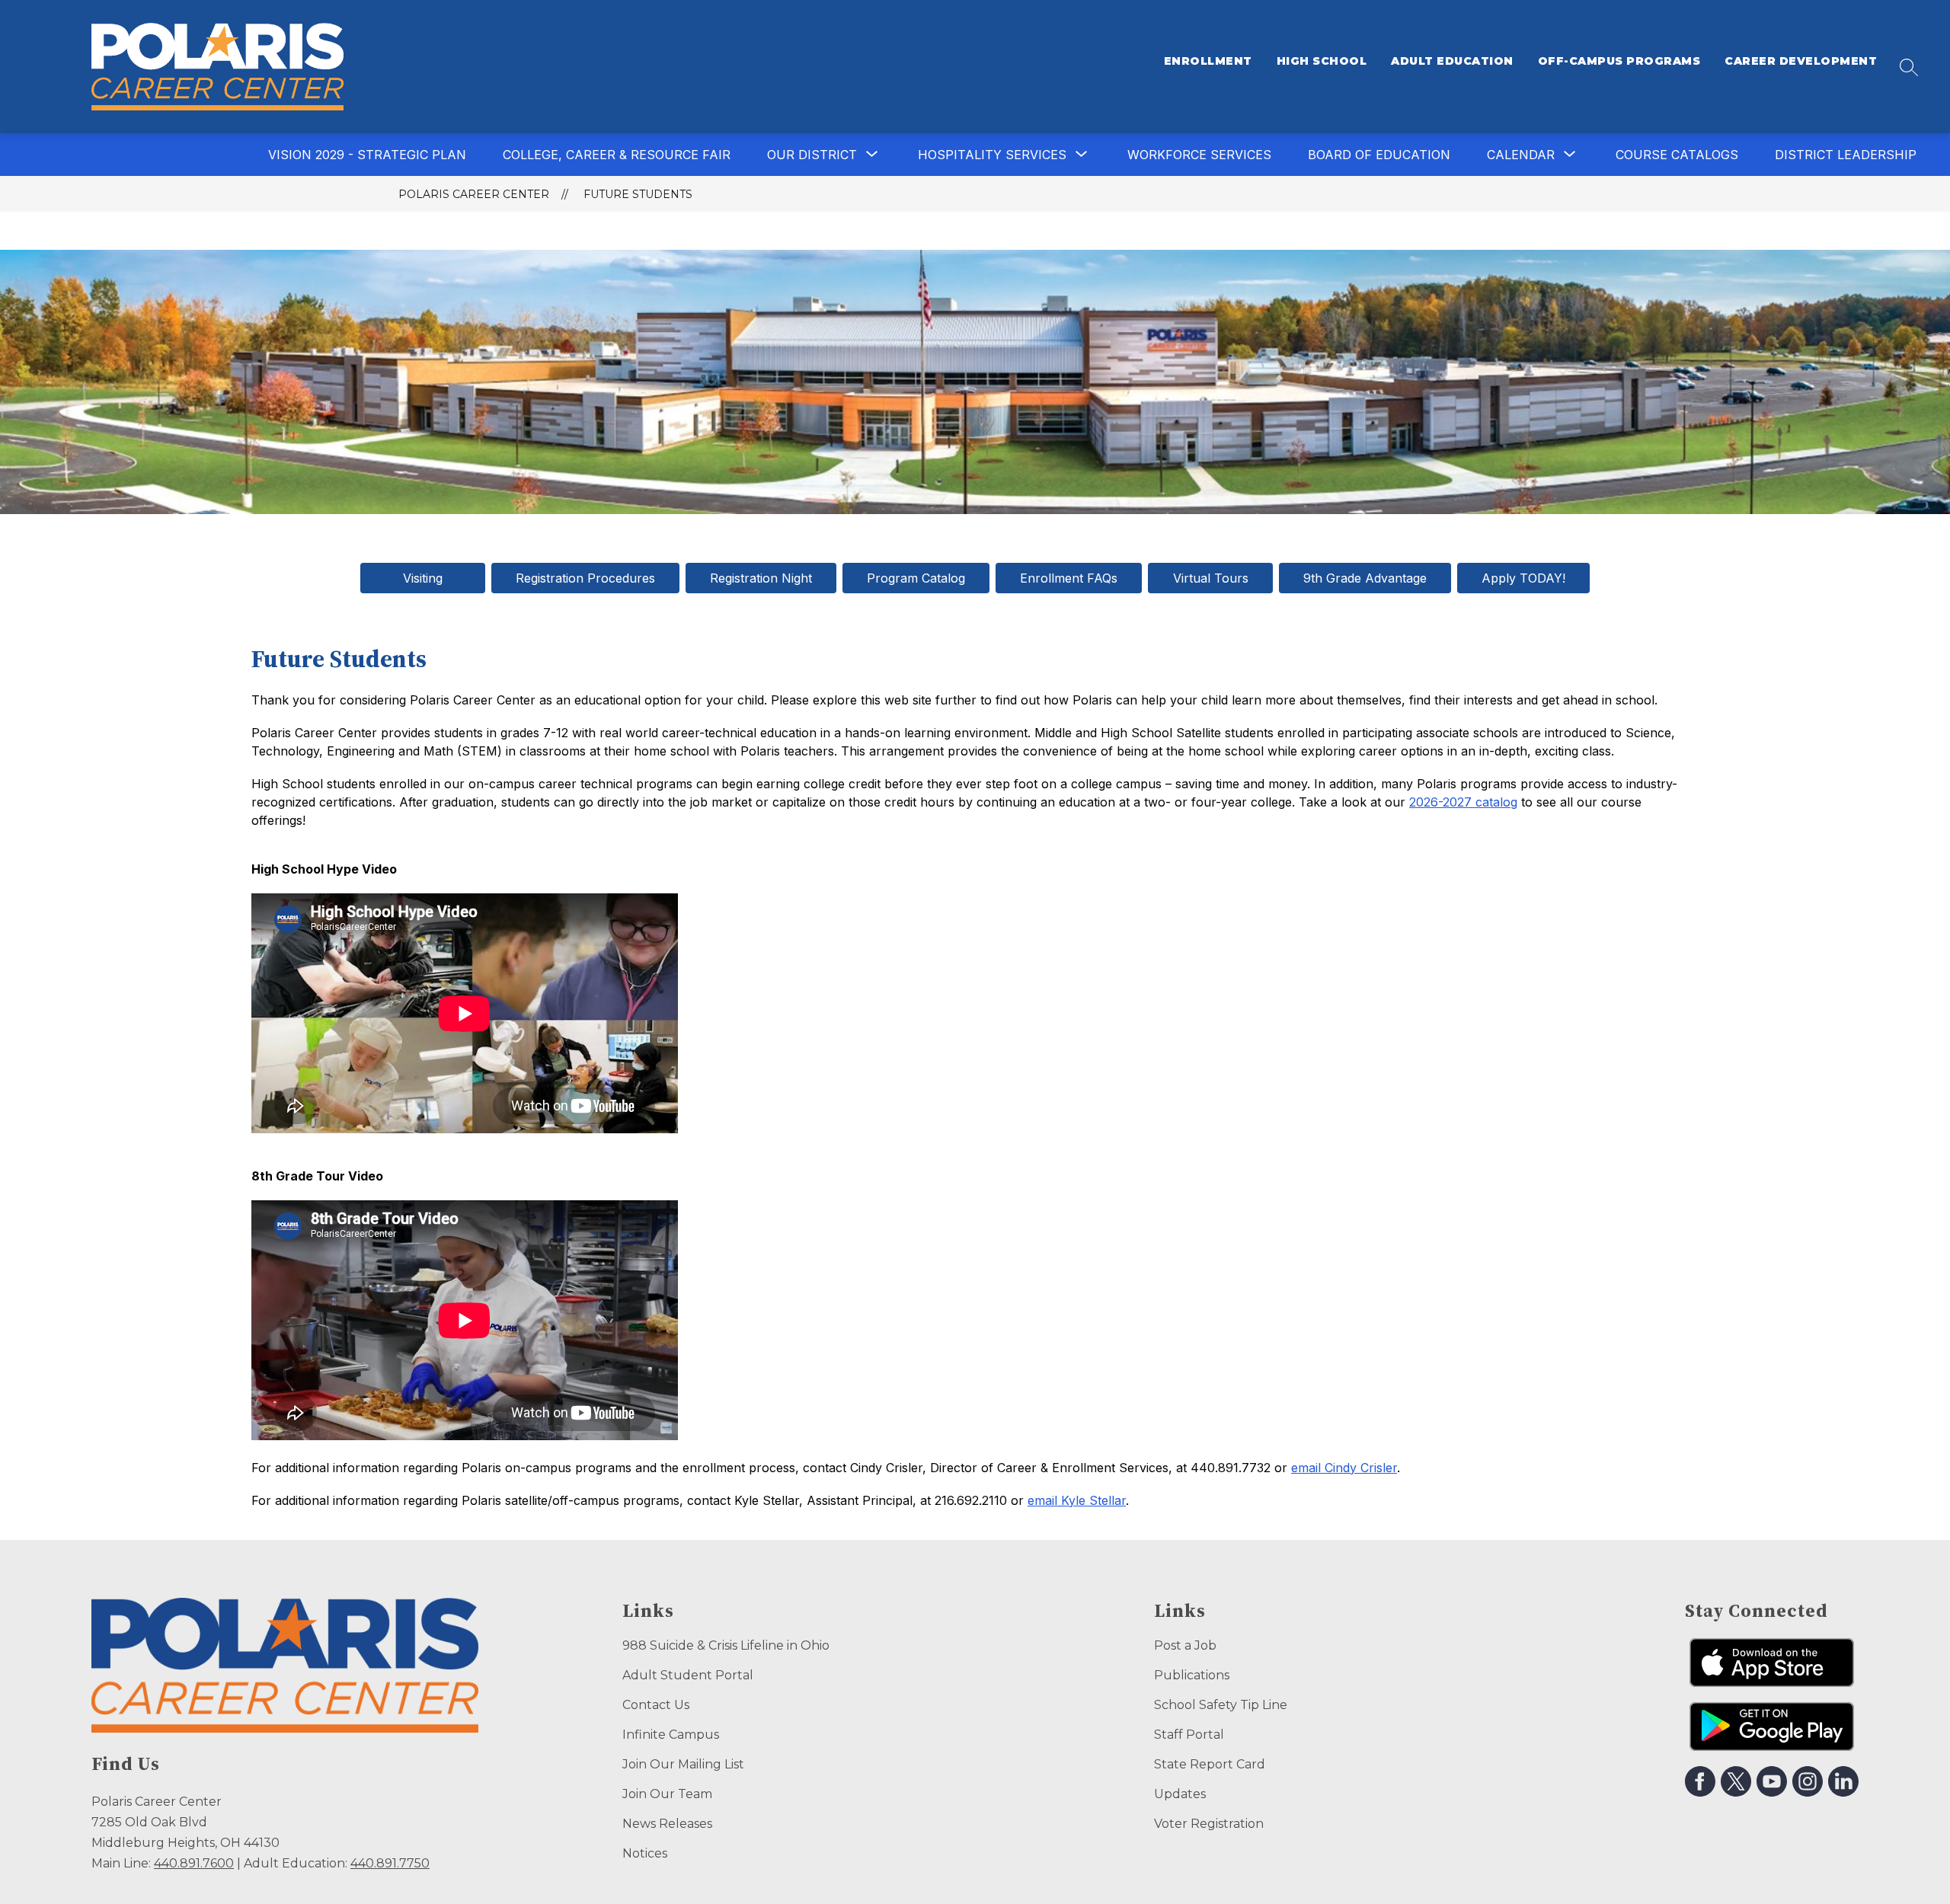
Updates (1180, 1794)
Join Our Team (667, 1794)
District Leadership (1846, 155)
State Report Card (1210, 1764)
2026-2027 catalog (1463, 802)
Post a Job (1185, 1645)
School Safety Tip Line (1221, 1705)
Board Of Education (1379, 155)
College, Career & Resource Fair (617, 155)
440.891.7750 (390, 1863)
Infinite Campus (671, 1735)
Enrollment (1208, 61)
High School (1322, 61)
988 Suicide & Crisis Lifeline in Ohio (726, 1645)
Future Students (638, 194)
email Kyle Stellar (1077, 1500)
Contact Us (656, 1705)
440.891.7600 (194, 1863)
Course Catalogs (1677, 155)
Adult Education (1452, 61)
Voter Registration (1209, 1824)
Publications (1192, 1675)
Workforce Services (1199, 155)
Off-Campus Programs (1619, 61)
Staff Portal (1189, 1735)
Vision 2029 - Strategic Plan (367, 155)
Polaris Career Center (474, 194)
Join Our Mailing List (683, 1764)
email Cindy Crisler (1344, 1468)
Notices (645, 1853)
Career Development (1801, 61)
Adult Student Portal (688, 1675)
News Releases (667, 1824)
